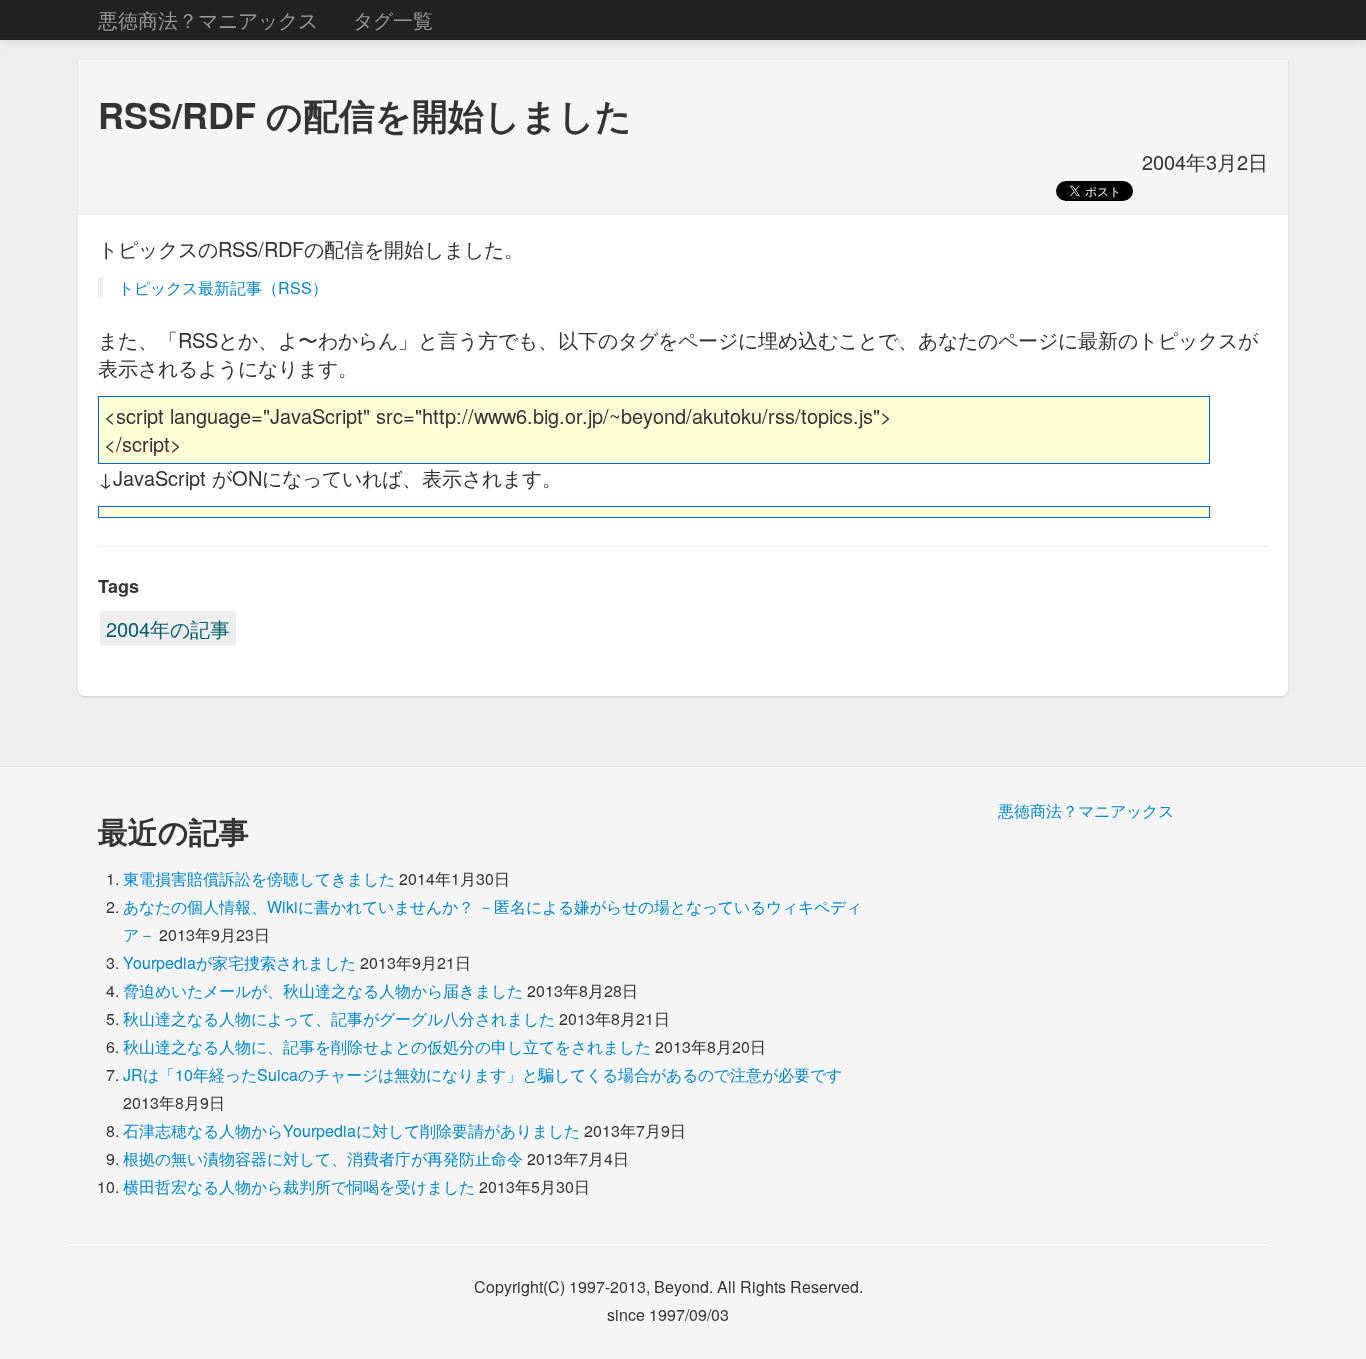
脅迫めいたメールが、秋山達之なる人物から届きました (323, 990)
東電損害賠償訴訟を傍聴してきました (259, 878)
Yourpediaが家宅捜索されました (239, 962)
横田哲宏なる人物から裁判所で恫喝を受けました (299, 1186)
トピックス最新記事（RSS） (223, 287)
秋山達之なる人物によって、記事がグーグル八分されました (339, 1018)
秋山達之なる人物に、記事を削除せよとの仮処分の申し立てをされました (387, 1046)
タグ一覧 (393, 19)
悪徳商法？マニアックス (208, 19)
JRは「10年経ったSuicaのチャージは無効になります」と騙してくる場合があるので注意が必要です (482, 1074)
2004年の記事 (168, 628)
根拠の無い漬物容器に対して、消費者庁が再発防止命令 (323, 1158)
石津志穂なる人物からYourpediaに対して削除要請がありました (351, 1130)
